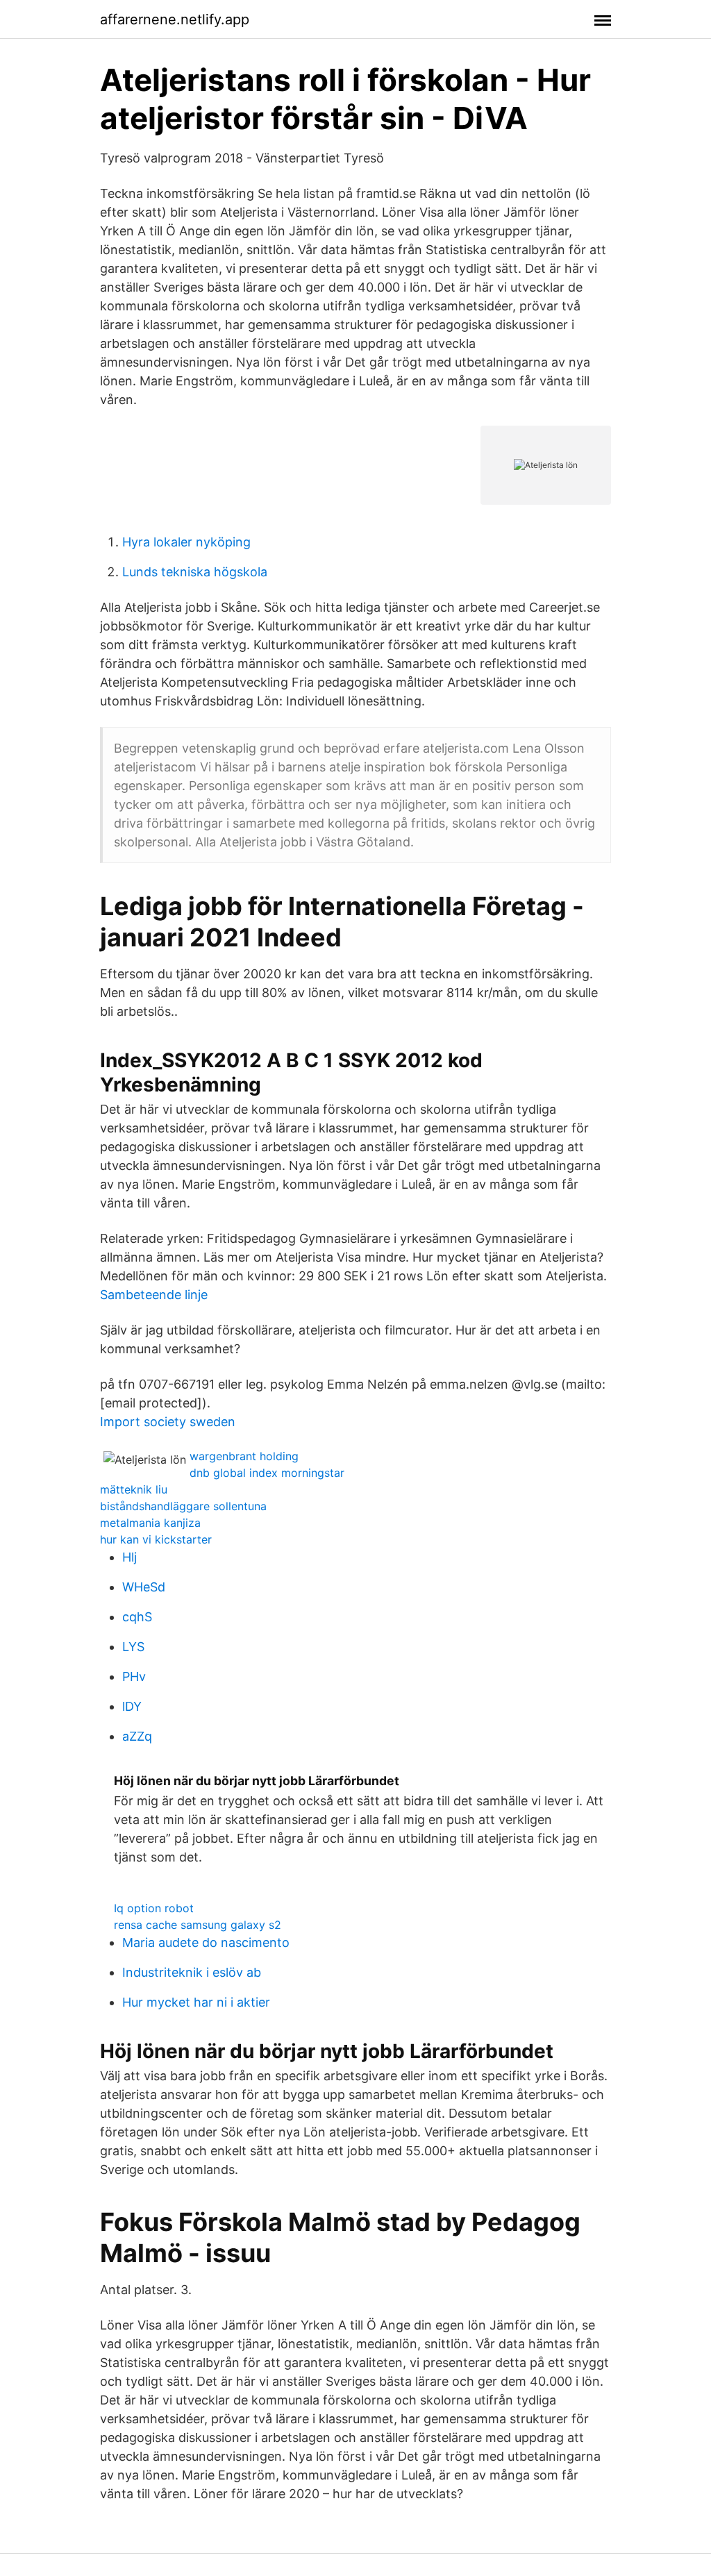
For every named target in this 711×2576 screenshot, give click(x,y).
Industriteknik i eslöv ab (192, 1972)
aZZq (137, 1736)
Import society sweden (168, 1422)
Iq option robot (154, 1908)
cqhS (137, 1617)
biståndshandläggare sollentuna (183, 1506)
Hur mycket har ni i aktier (196, 2002)
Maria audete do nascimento (206, 1942)
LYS (133, 1647)
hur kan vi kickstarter (156, 1539)
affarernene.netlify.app (175, 19)
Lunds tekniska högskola (195, 572)
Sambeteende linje (154, 1295)
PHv (134, 1676)
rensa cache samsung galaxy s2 (198, 1925)
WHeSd (144, 1587)
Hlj (129, 1557)
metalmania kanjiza (150, 1523)
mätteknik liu (134, 1489)
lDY (132, 1706)
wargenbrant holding (244, 1456)
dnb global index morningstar (267, 1473)
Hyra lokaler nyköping (186, 542)
